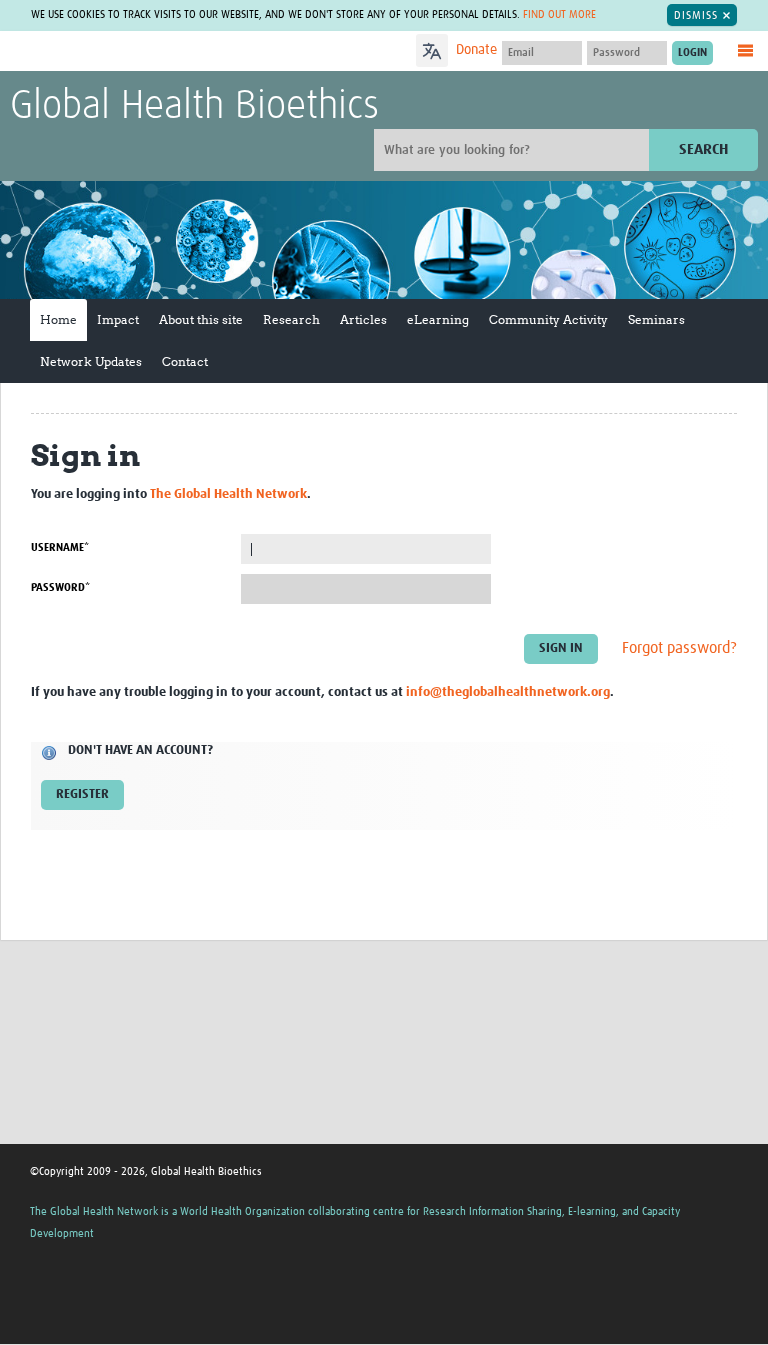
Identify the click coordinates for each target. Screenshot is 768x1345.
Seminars (656, 319)
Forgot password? (679, 648)
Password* (60, 587)
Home (58, 319)
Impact (118, 319)
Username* (60, 547)
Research (291, 319)
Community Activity (548, 319)
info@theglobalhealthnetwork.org (508, 692)
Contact (185, 361)
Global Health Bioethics (194, 107)
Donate (476, 50)
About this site (201, 319)
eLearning (438, 319)
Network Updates (91, 361)
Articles (363, 319)
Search (703, 149)
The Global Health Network (159, 52)
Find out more (559, 14)
